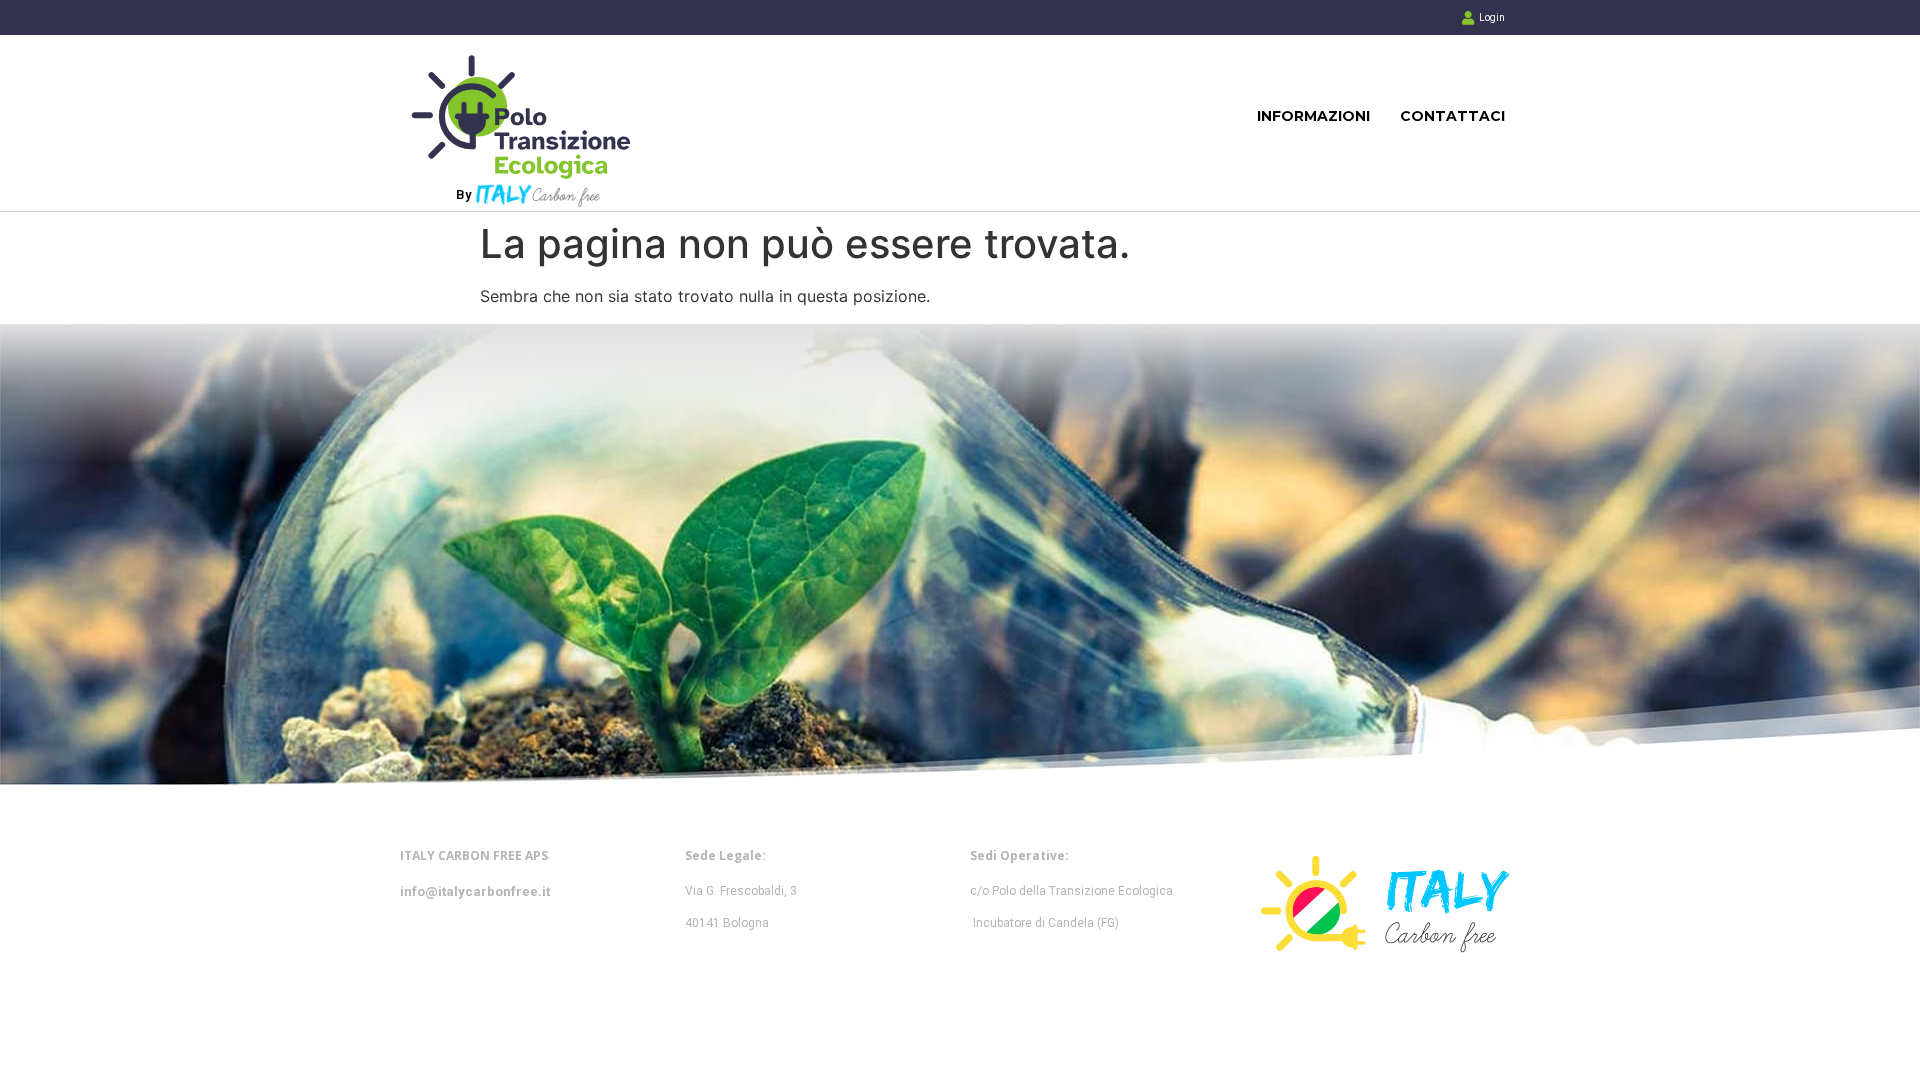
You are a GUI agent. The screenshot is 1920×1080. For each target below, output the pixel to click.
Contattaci (1452, 116)
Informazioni (1313, 116)
